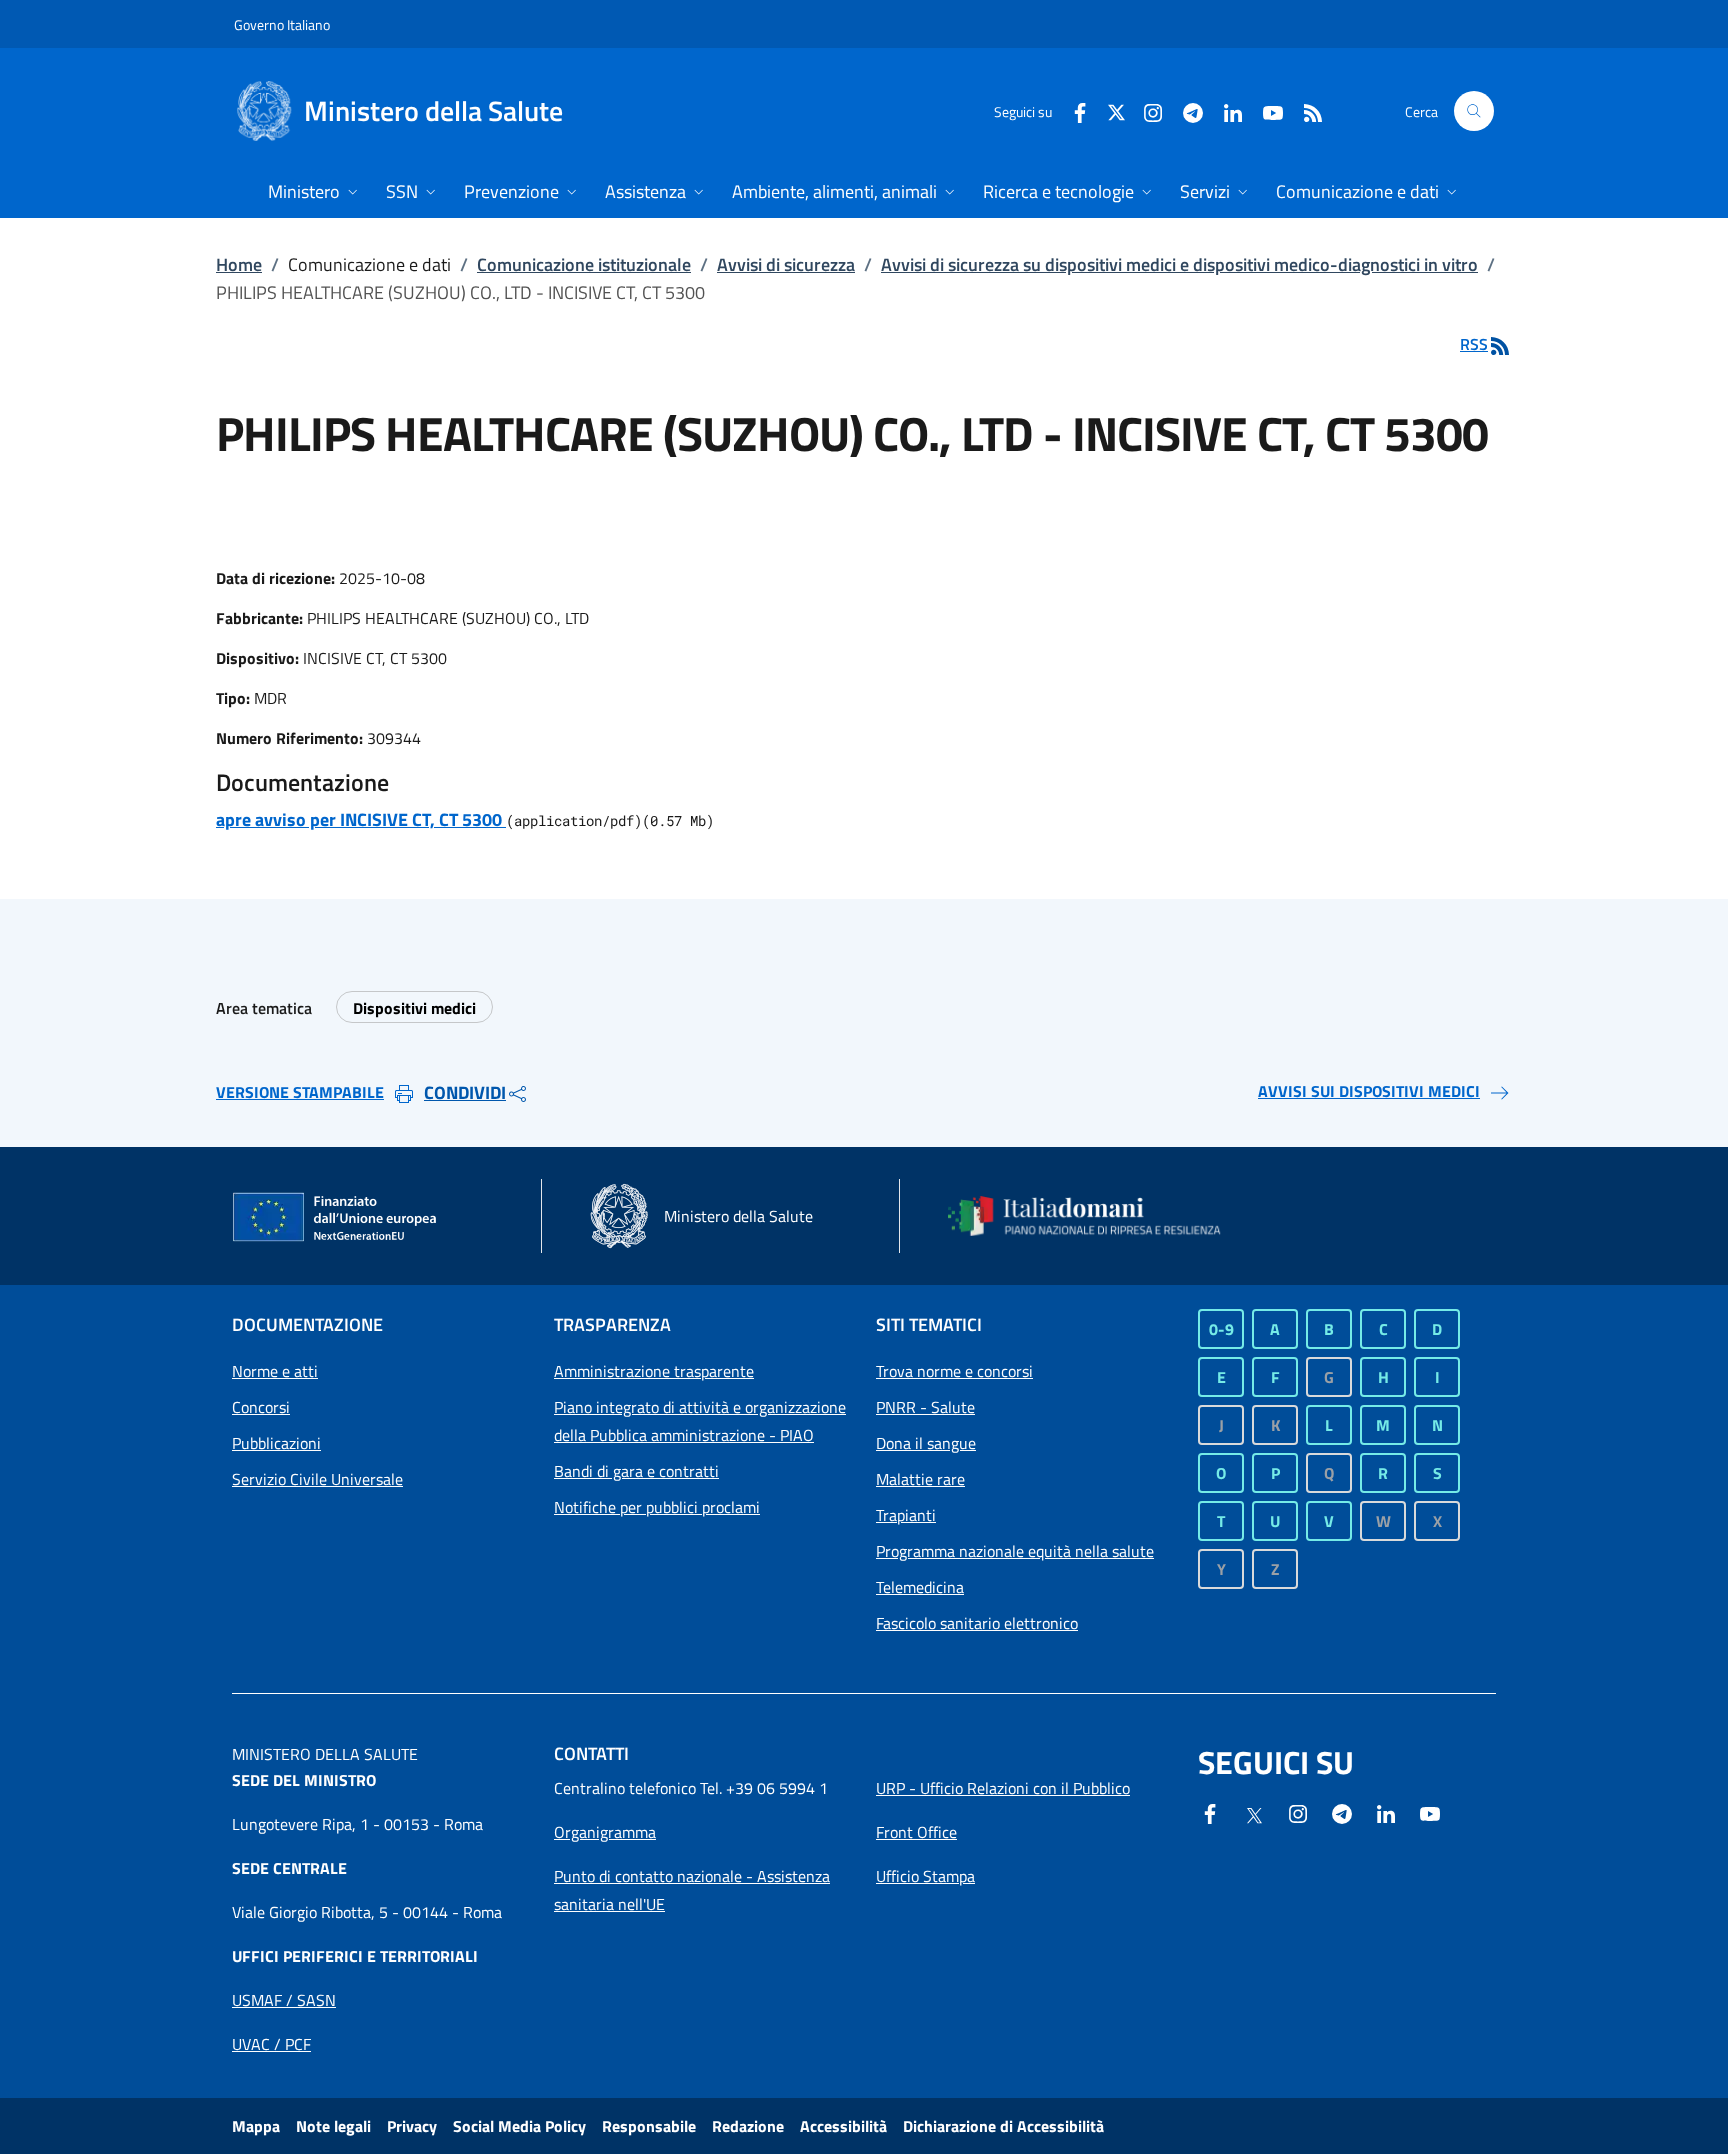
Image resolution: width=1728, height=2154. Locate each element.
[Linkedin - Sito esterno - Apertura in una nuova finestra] (1225, 110)
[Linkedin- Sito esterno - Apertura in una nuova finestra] (1386, 1812)
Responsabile (649, 2126)
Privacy (412, 2126)
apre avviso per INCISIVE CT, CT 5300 (361, 819)
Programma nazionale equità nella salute (1015, 1551)
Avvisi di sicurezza (786, 264)
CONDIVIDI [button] (465, 1092)
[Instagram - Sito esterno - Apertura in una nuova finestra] (1145, 110)
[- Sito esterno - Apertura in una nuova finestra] (1430, 1812)
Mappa (256, 2126)
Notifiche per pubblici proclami (657, 1507)
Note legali (333, 2126)
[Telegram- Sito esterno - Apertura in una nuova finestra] (1185, 110)
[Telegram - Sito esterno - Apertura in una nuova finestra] (1342, 1812)
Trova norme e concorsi (954, 1371)
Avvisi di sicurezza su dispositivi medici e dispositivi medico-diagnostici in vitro (1179, 264)
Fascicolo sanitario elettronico (977, 1623)
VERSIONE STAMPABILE (300, 1092)
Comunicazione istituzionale (584, 264)
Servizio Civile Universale (317, 1479)
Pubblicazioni (276, 1443)
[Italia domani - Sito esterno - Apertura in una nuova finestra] (1097, 1216)
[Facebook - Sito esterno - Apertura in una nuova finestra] (1072, 110)
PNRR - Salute (925, 1407)
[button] (1474, 111)
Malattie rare (920, 1479)
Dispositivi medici (414, 1008)
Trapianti (906, 1515)
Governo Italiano (282, 24)
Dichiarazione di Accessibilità (1003, 2126)
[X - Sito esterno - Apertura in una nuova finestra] (1116, 110)
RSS (1474, 344)
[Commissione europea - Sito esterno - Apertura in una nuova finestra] (336, 1218)
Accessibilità (843, 2126)
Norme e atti (275, 1371)
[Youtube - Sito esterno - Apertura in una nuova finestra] (1265, 110)
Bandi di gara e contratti (636, 1471)
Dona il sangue (926, 1443)
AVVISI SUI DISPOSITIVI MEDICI (1369, 1091)
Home (239, 264)
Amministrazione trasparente (654, 1371)
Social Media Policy (519, 2126)
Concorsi (261, 1407)
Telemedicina (920, 1587)
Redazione (748, 2126)
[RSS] (1305, 110)
